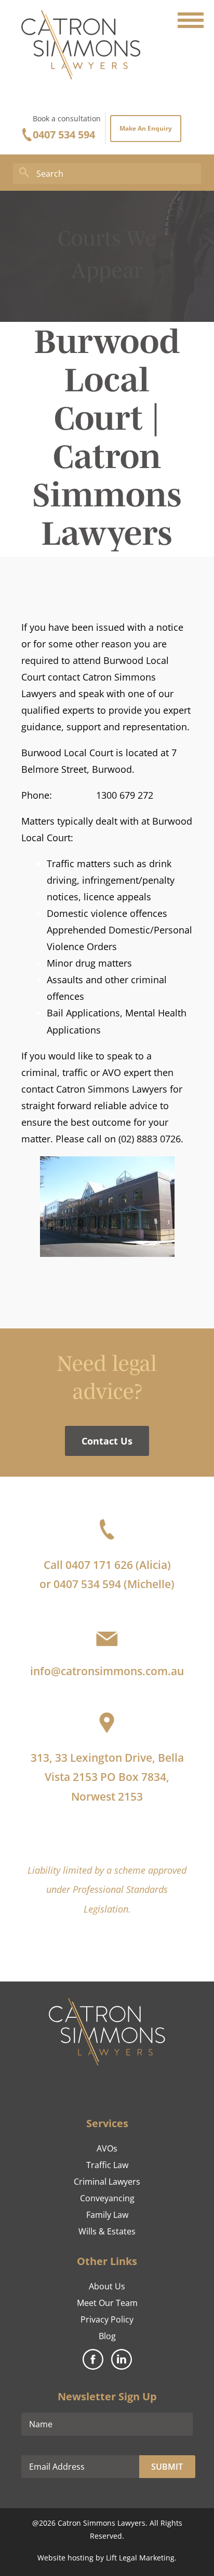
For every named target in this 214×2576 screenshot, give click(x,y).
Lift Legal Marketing (140, 2558)
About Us (107, 2286)
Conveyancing (107, 2198)
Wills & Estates (107, 2231)
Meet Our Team (107, 2303)
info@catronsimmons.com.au (107, 1671)
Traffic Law (107, 2165)
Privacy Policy (107, 2319)
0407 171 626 (99, 1565)
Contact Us (107, 1441)
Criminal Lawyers (107, 2182)
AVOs (107, 2148)
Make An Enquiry (146, 128)
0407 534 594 (64, 135)
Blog (107, 2336)
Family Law (107, 2215)
